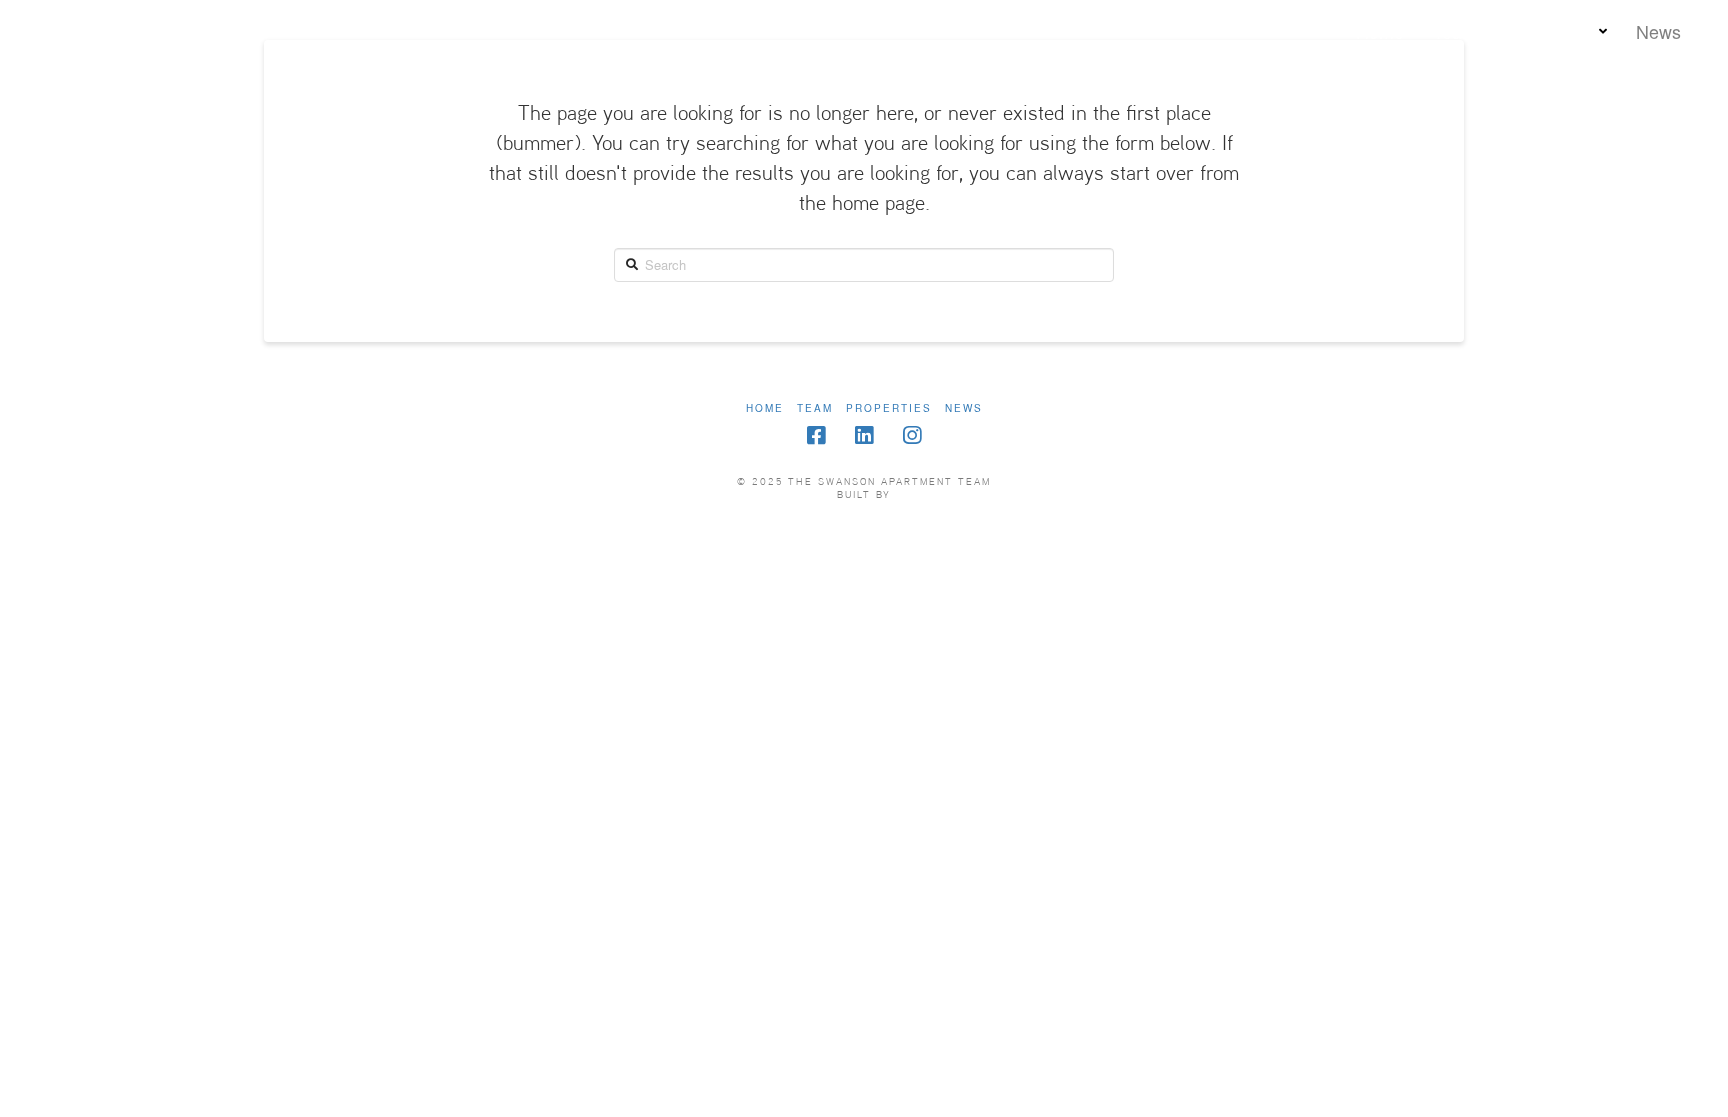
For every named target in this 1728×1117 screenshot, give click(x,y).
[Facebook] (816, 435)
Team (815, 408)
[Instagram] (912, 435)
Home (765, 408)
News (964, 408)
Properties (889, 408)
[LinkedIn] (864, 435)
